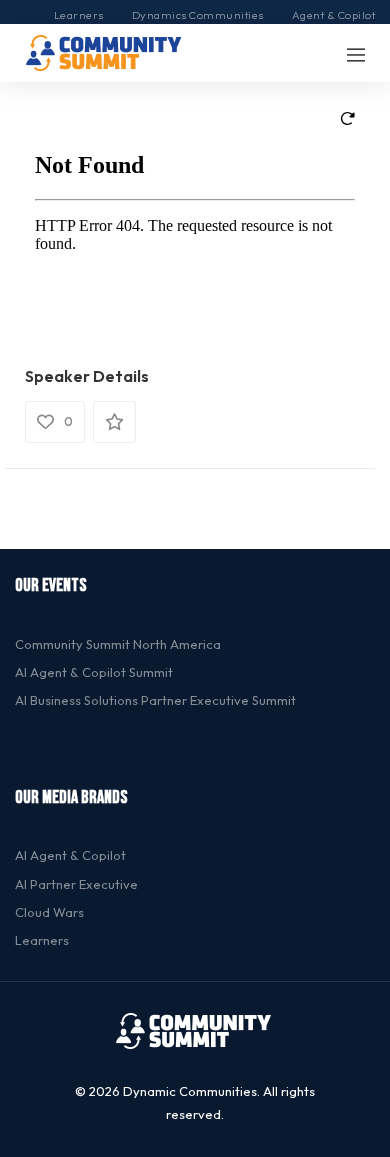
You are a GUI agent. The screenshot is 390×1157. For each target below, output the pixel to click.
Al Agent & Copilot (70, 855)
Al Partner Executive (76, 884)
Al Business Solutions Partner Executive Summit (155, 700)
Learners (79, 15)
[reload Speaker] (347, 116)
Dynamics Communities (198, 15)
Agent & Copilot (334, 15)
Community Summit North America (118, 644)
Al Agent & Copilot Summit (94, 672)
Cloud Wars (49, 912)
